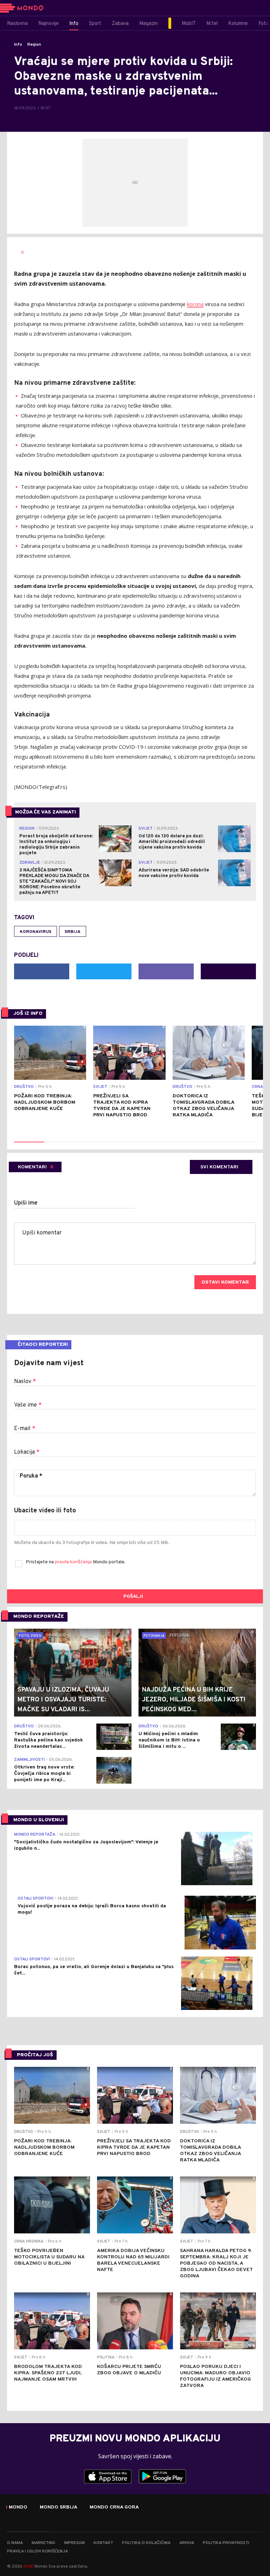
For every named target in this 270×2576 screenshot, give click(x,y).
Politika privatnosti (226, 2543)
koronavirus (36, 932)
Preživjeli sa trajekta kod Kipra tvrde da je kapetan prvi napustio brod (122, 1106)
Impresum (74, 2543)
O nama (15, 2543)
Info (18, 45)
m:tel (28, 2566)
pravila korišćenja (74, 1562)
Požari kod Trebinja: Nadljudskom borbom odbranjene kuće (45, 1102)
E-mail (25, 1429)
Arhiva (187, 2543)
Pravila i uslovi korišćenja (37, 2551)
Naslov (25, 1382)
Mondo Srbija (59, 2507)
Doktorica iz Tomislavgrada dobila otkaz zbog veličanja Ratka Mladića (203, 1106)
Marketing (43, 2543)
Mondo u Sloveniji (39, 1820)
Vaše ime (28, 1405)
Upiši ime (26, 1203)
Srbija (73, 932)
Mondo (18, 2507)
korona (195, 304)
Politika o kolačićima (146, 2543)
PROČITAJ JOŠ (35, 2055)
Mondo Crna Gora (114, 2507)
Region (34, 45)
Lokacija (27, 1452)
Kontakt (103, 2543)
